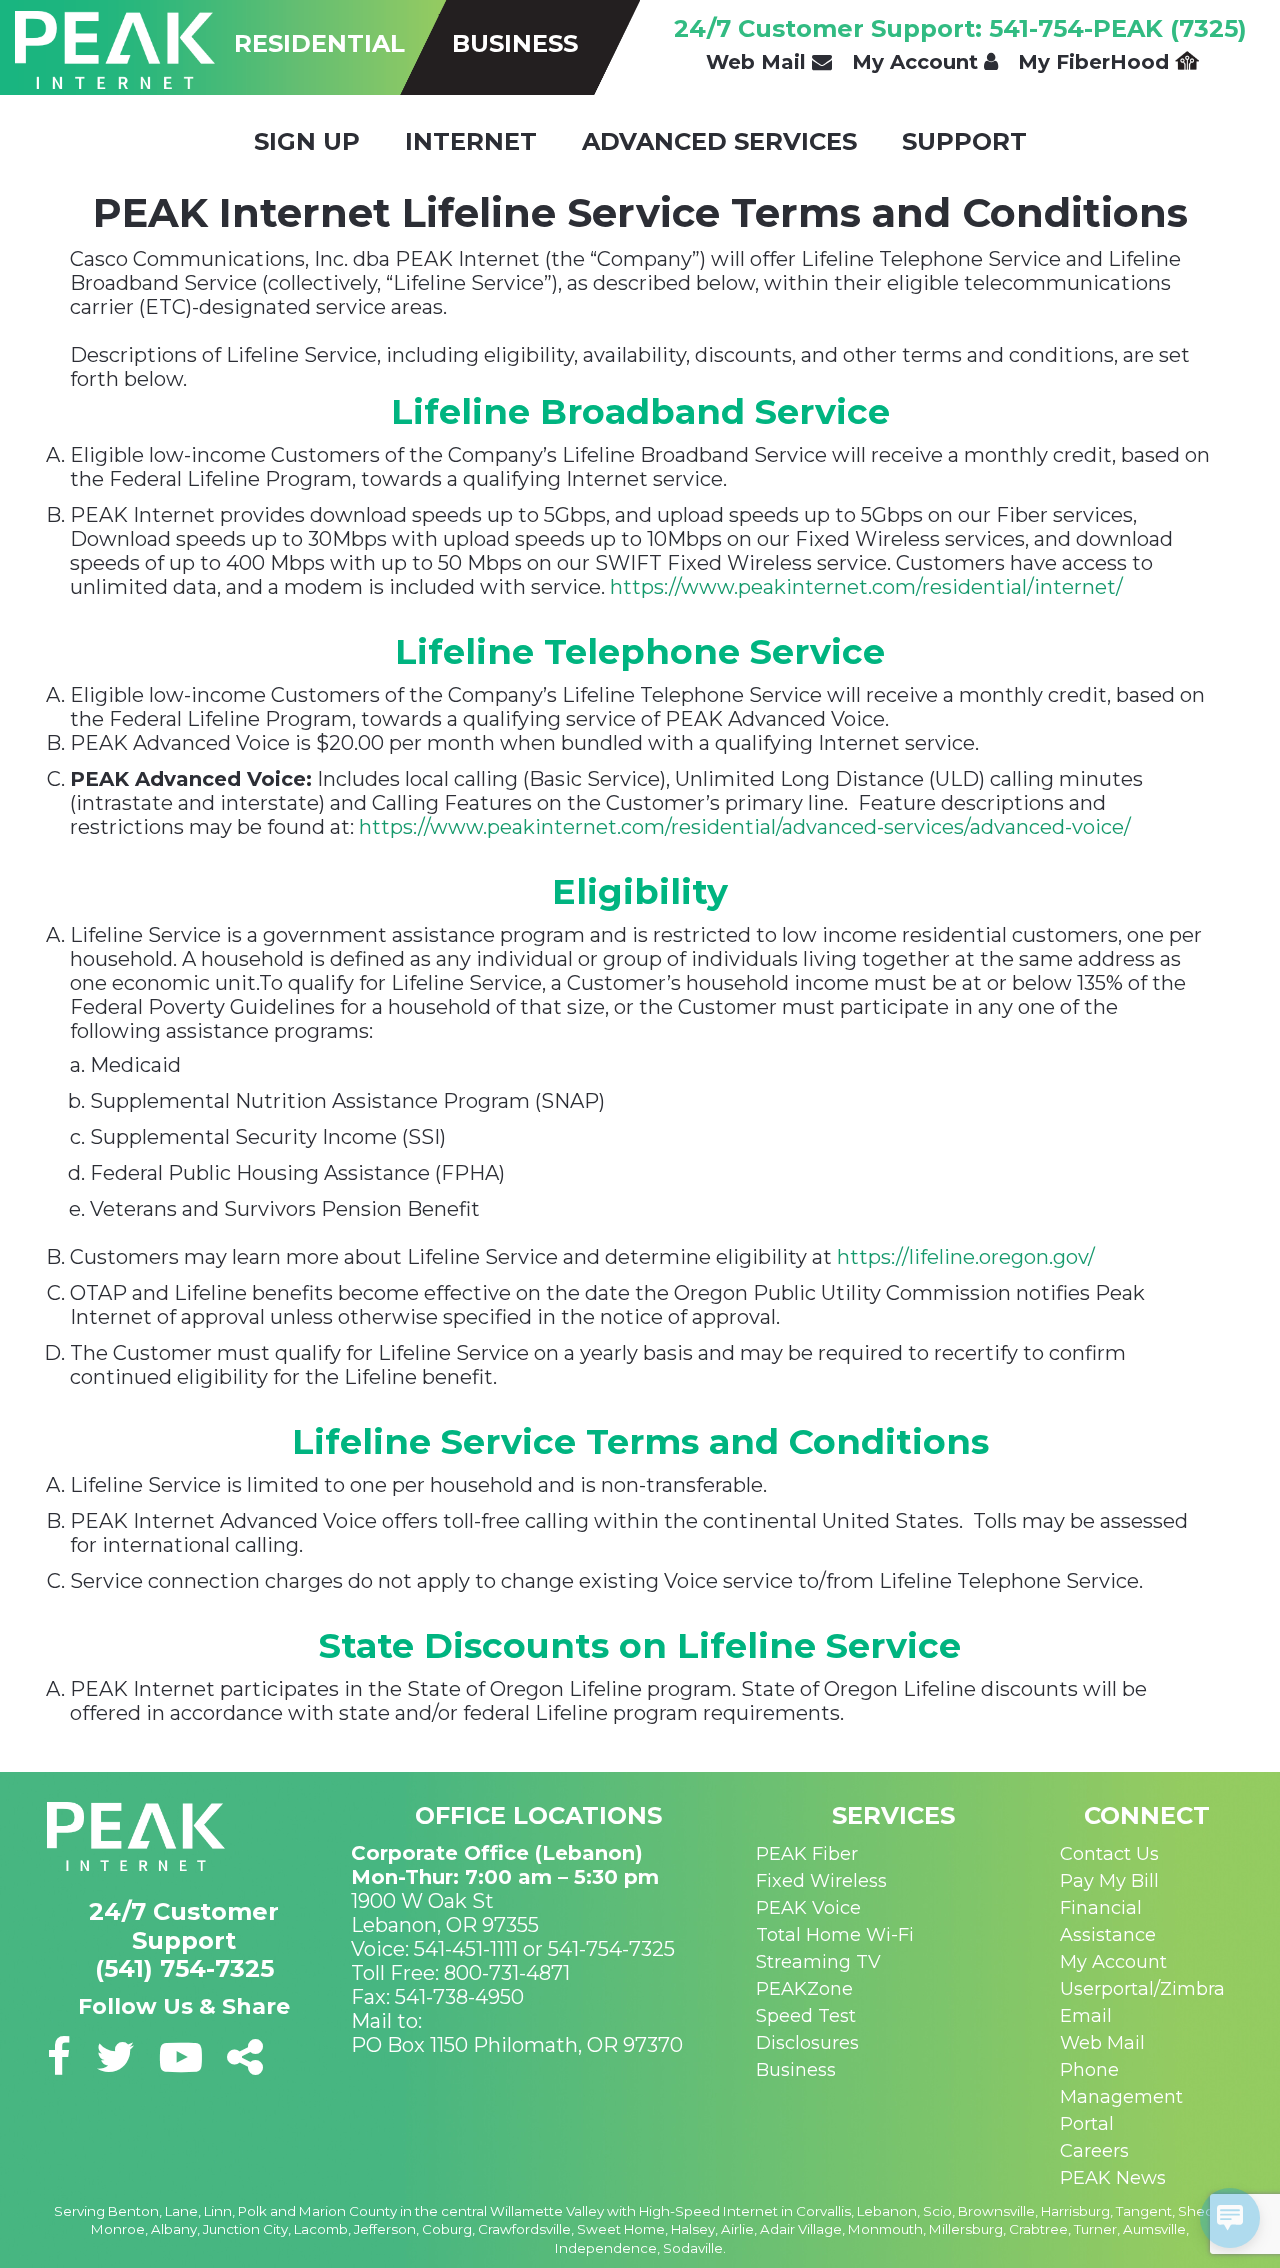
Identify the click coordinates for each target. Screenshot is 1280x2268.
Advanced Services (719, 141)
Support (964, 141)
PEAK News (1113, 2178)
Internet (471, 141)
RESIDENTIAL (319, 43)
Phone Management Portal (1121, 2097)
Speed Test (806, 2016)
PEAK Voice (808, 1908)
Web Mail (759, 62)
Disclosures (807, 2043)
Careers (1094, 2151)
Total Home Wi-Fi (835, 1935)
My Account (918, 62)
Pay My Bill (1109, 1881)
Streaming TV (818, 1962)
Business (796, 2070)
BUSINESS (515, 43)
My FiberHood (1096, 62)
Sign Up (307, 141)
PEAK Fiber (807, 1854)
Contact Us (1109, 1854)
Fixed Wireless (821, 1881)
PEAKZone (804, 1989)
